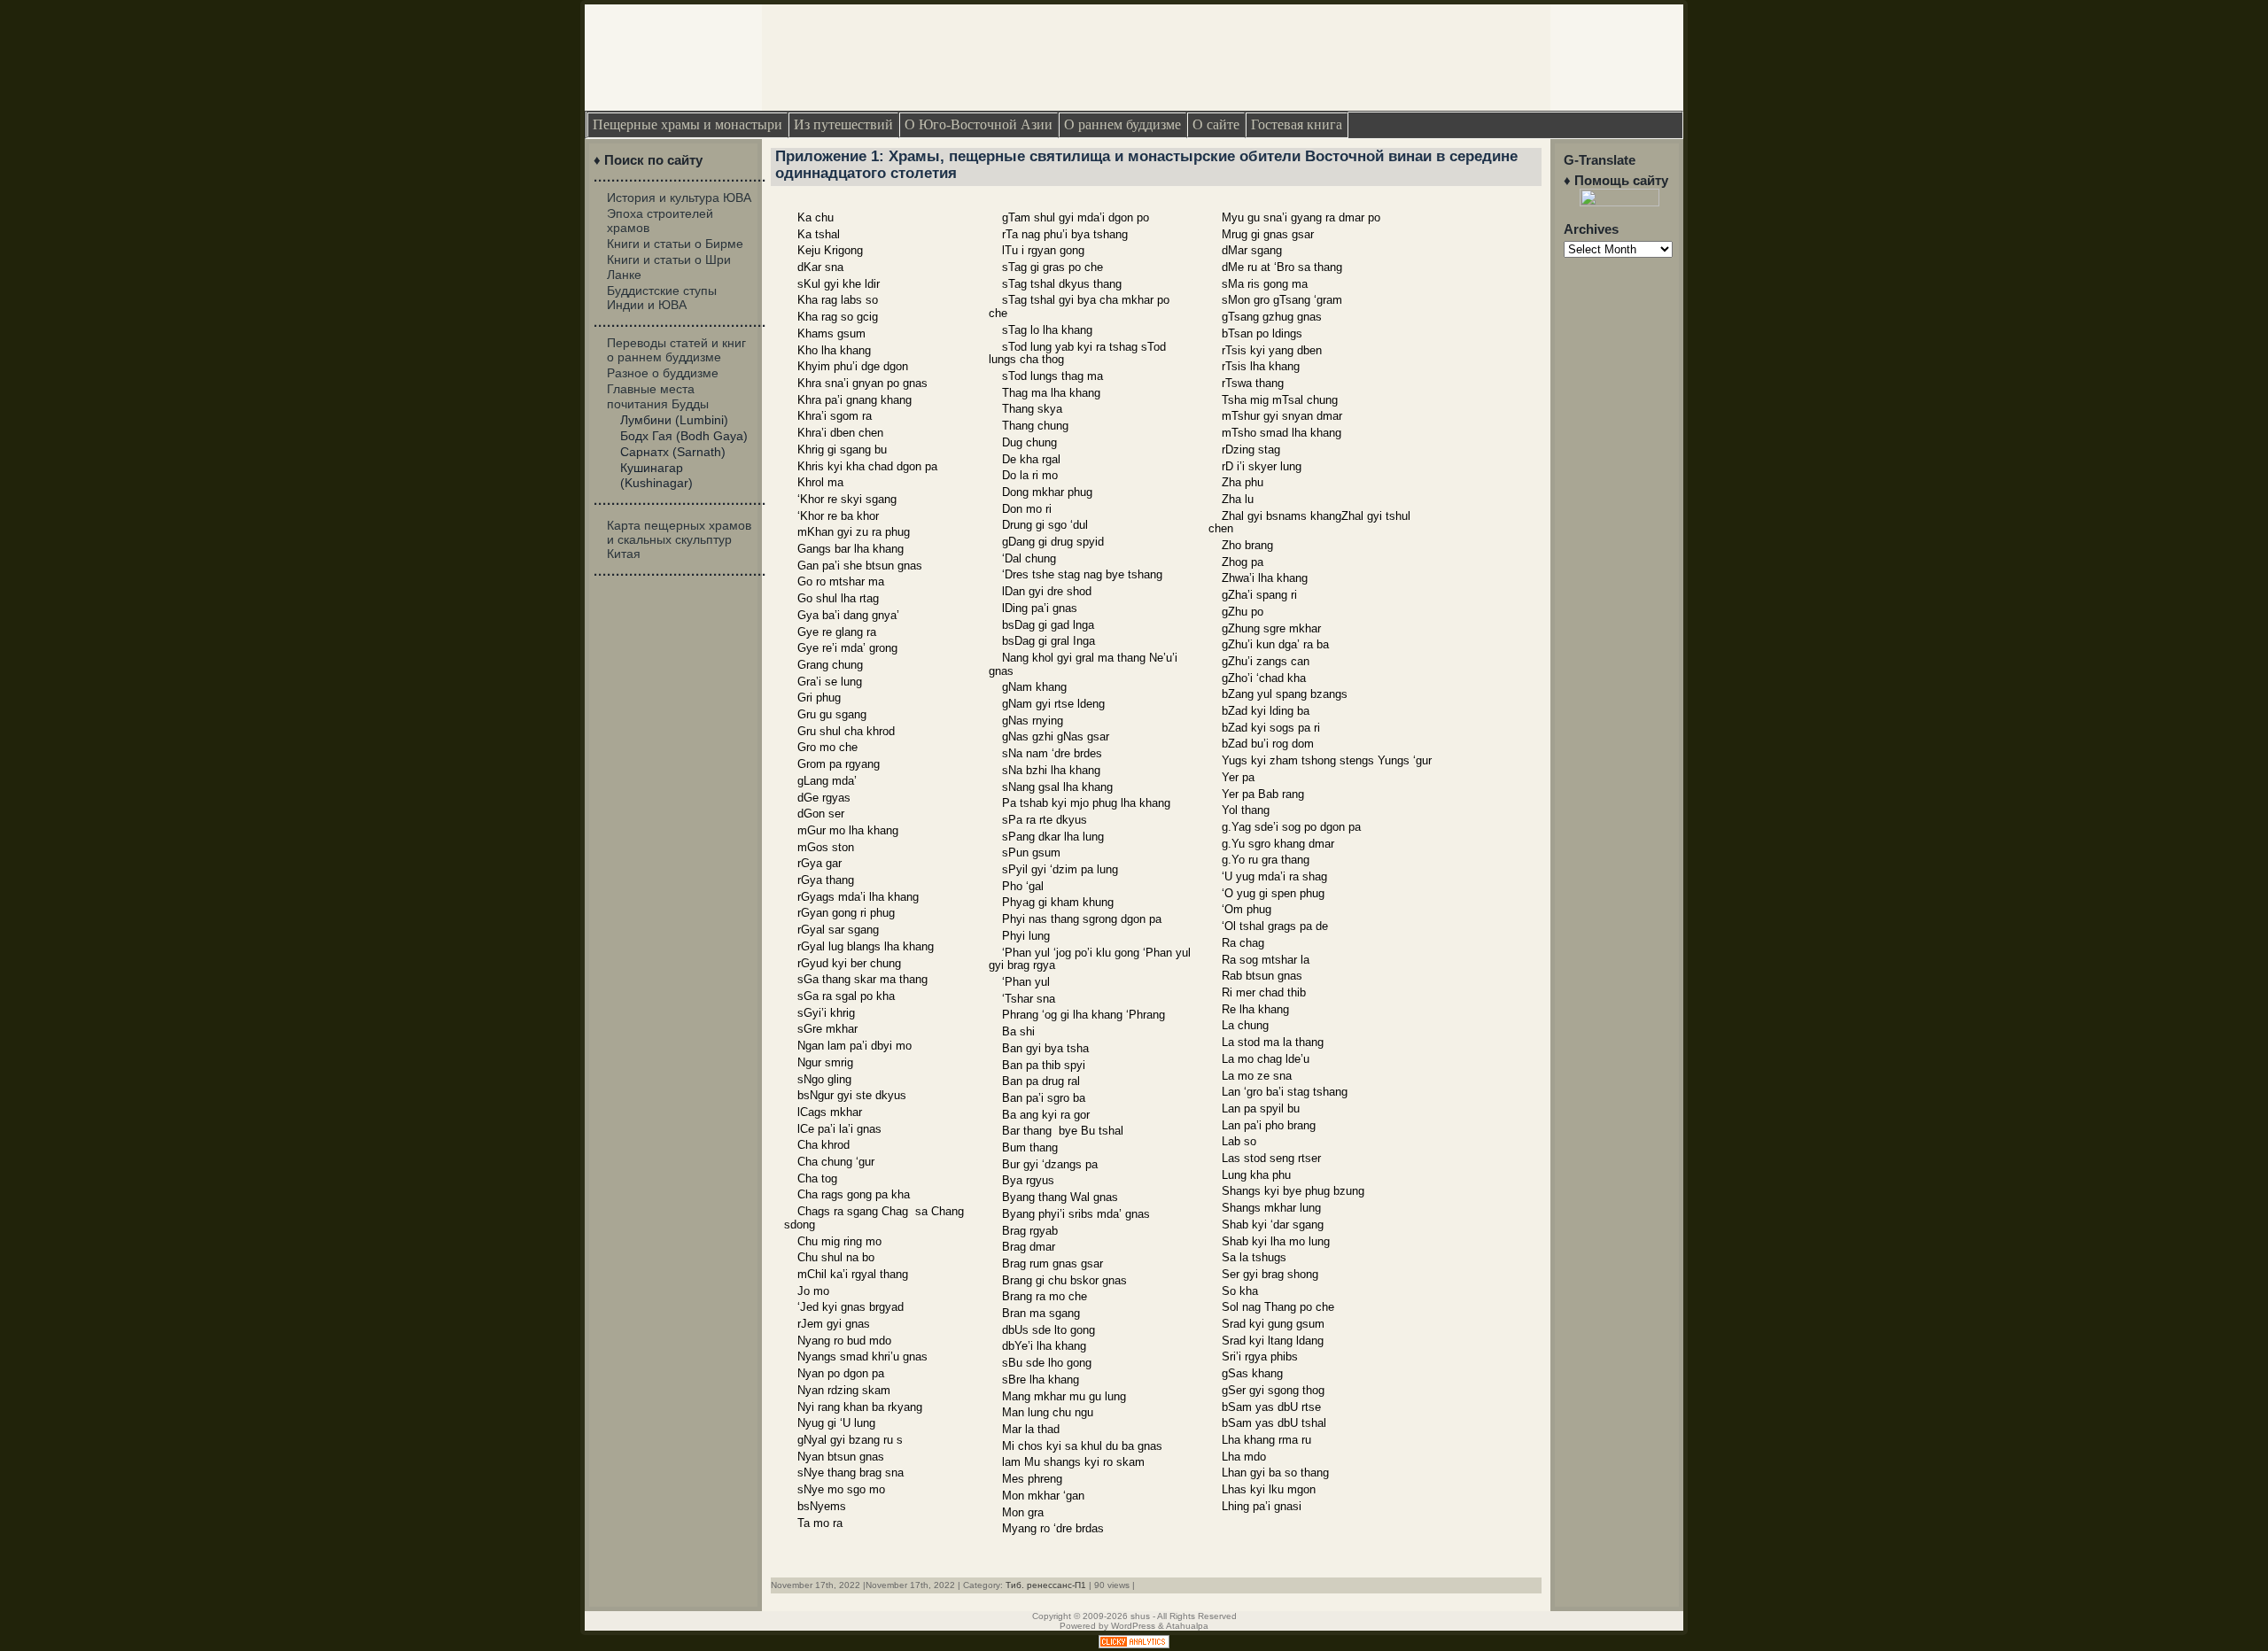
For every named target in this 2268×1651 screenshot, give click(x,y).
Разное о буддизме (663, 373)
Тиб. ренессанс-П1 (1046, 1585)
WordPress (1133, 1626)
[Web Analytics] (1134, 1644)
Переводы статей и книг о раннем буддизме (676, 350)
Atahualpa (1187, 1626)
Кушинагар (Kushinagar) (656, 475)
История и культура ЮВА (679, 198)
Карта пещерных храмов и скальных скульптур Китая (679, 539)
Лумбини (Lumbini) (674, 420)
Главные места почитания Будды (658, 396)
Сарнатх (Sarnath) (673, 452)
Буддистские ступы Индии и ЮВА (662, 298)
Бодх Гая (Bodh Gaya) (684, 436)
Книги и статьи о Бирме (675, 244)
